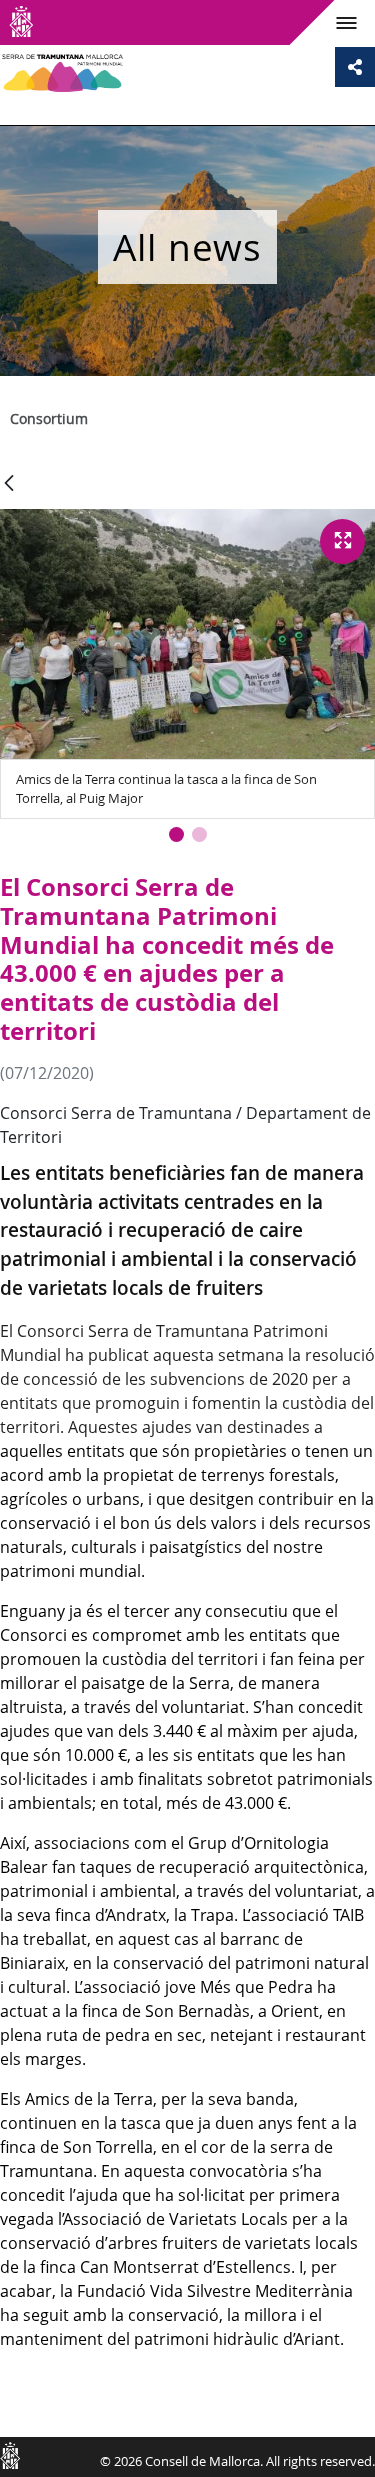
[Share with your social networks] (355, 67)
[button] (176, 834)
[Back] (9, 484)
